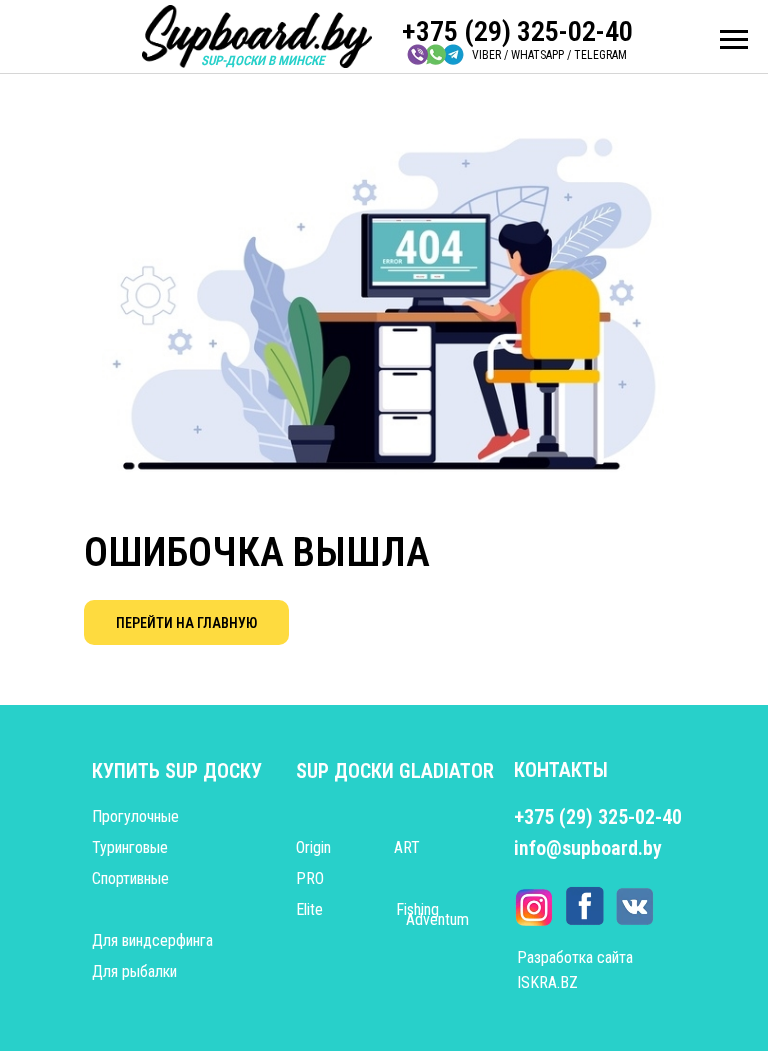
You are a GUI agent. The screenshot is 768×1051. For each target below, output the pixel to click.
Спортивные (130, 878)
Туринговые (130, 847)
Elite (309, 909)
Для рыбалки (134, 971)
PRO (310, 878)
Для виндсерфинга (152, 940)
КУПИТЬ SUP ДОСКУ (177, 771)
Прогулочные (135, 816)
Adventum (437, 919)
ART (407, 847)
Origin (313, 847)
